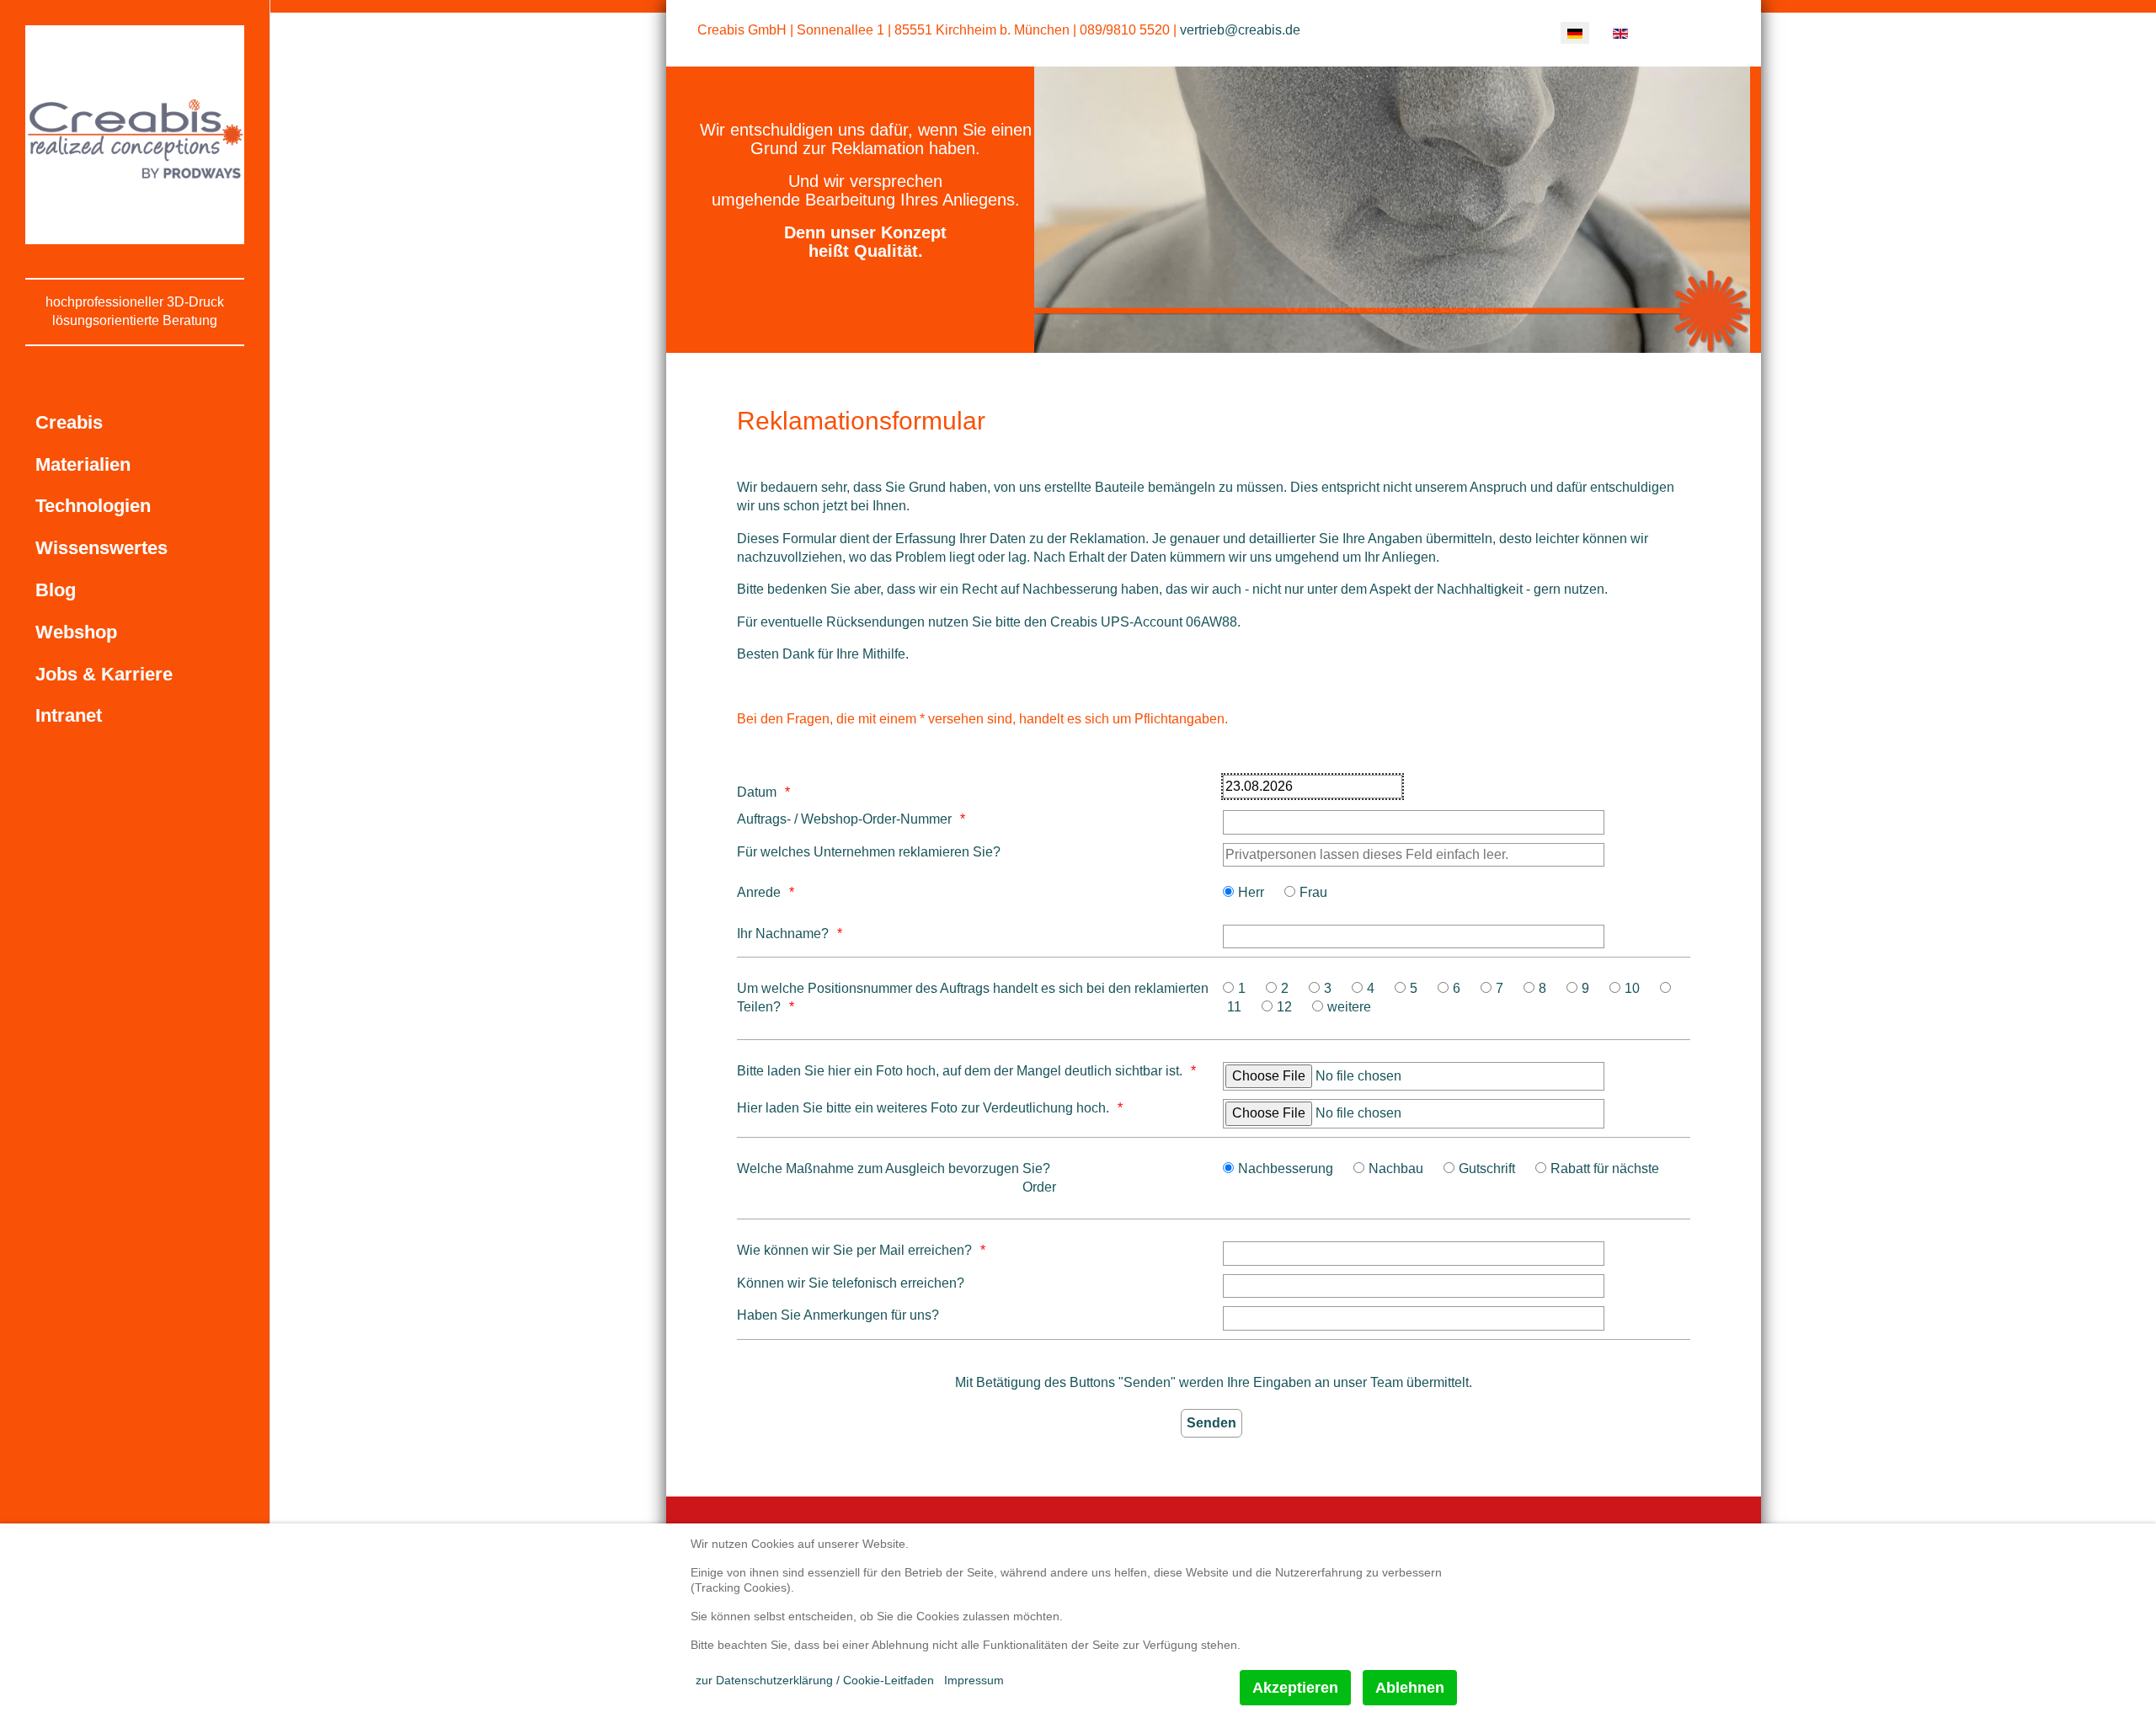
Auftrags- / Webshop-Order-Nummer (844, 819)
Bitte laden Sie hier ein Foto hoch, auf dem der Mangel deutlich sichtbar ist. (960, 1071)
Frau (1313, 892)
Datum (757, 792)
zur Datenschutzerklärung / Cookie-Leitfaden (815, 1680)
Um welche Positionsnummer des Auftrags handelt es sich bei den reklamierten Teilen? (973, 998)
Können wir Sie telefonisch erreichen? (851, 1283)
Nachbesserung (1286, 1168)
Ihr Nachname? (783, 934)
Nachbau (1396, 1168)
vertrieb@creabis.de (1240, 30)
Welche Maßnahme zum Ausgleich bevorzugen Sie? (894, 1168)
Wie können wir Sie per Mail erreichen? (854, 1250)
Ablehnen (1410, 1688)
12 (1284, 1007)
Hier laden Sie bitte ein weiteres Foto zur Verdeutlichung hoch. (923, 1108)
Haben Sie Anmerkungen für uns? (838, 1315)
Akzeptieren (1295, 1688)
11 (1234, 1007)
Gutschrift (1487, 1168)
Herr (1251, 892)
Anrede (759, 892)
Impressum (974, 1680)
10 (1632, 988)
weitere (1349, 1007)
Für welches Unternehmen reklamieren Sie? (869, 852)
